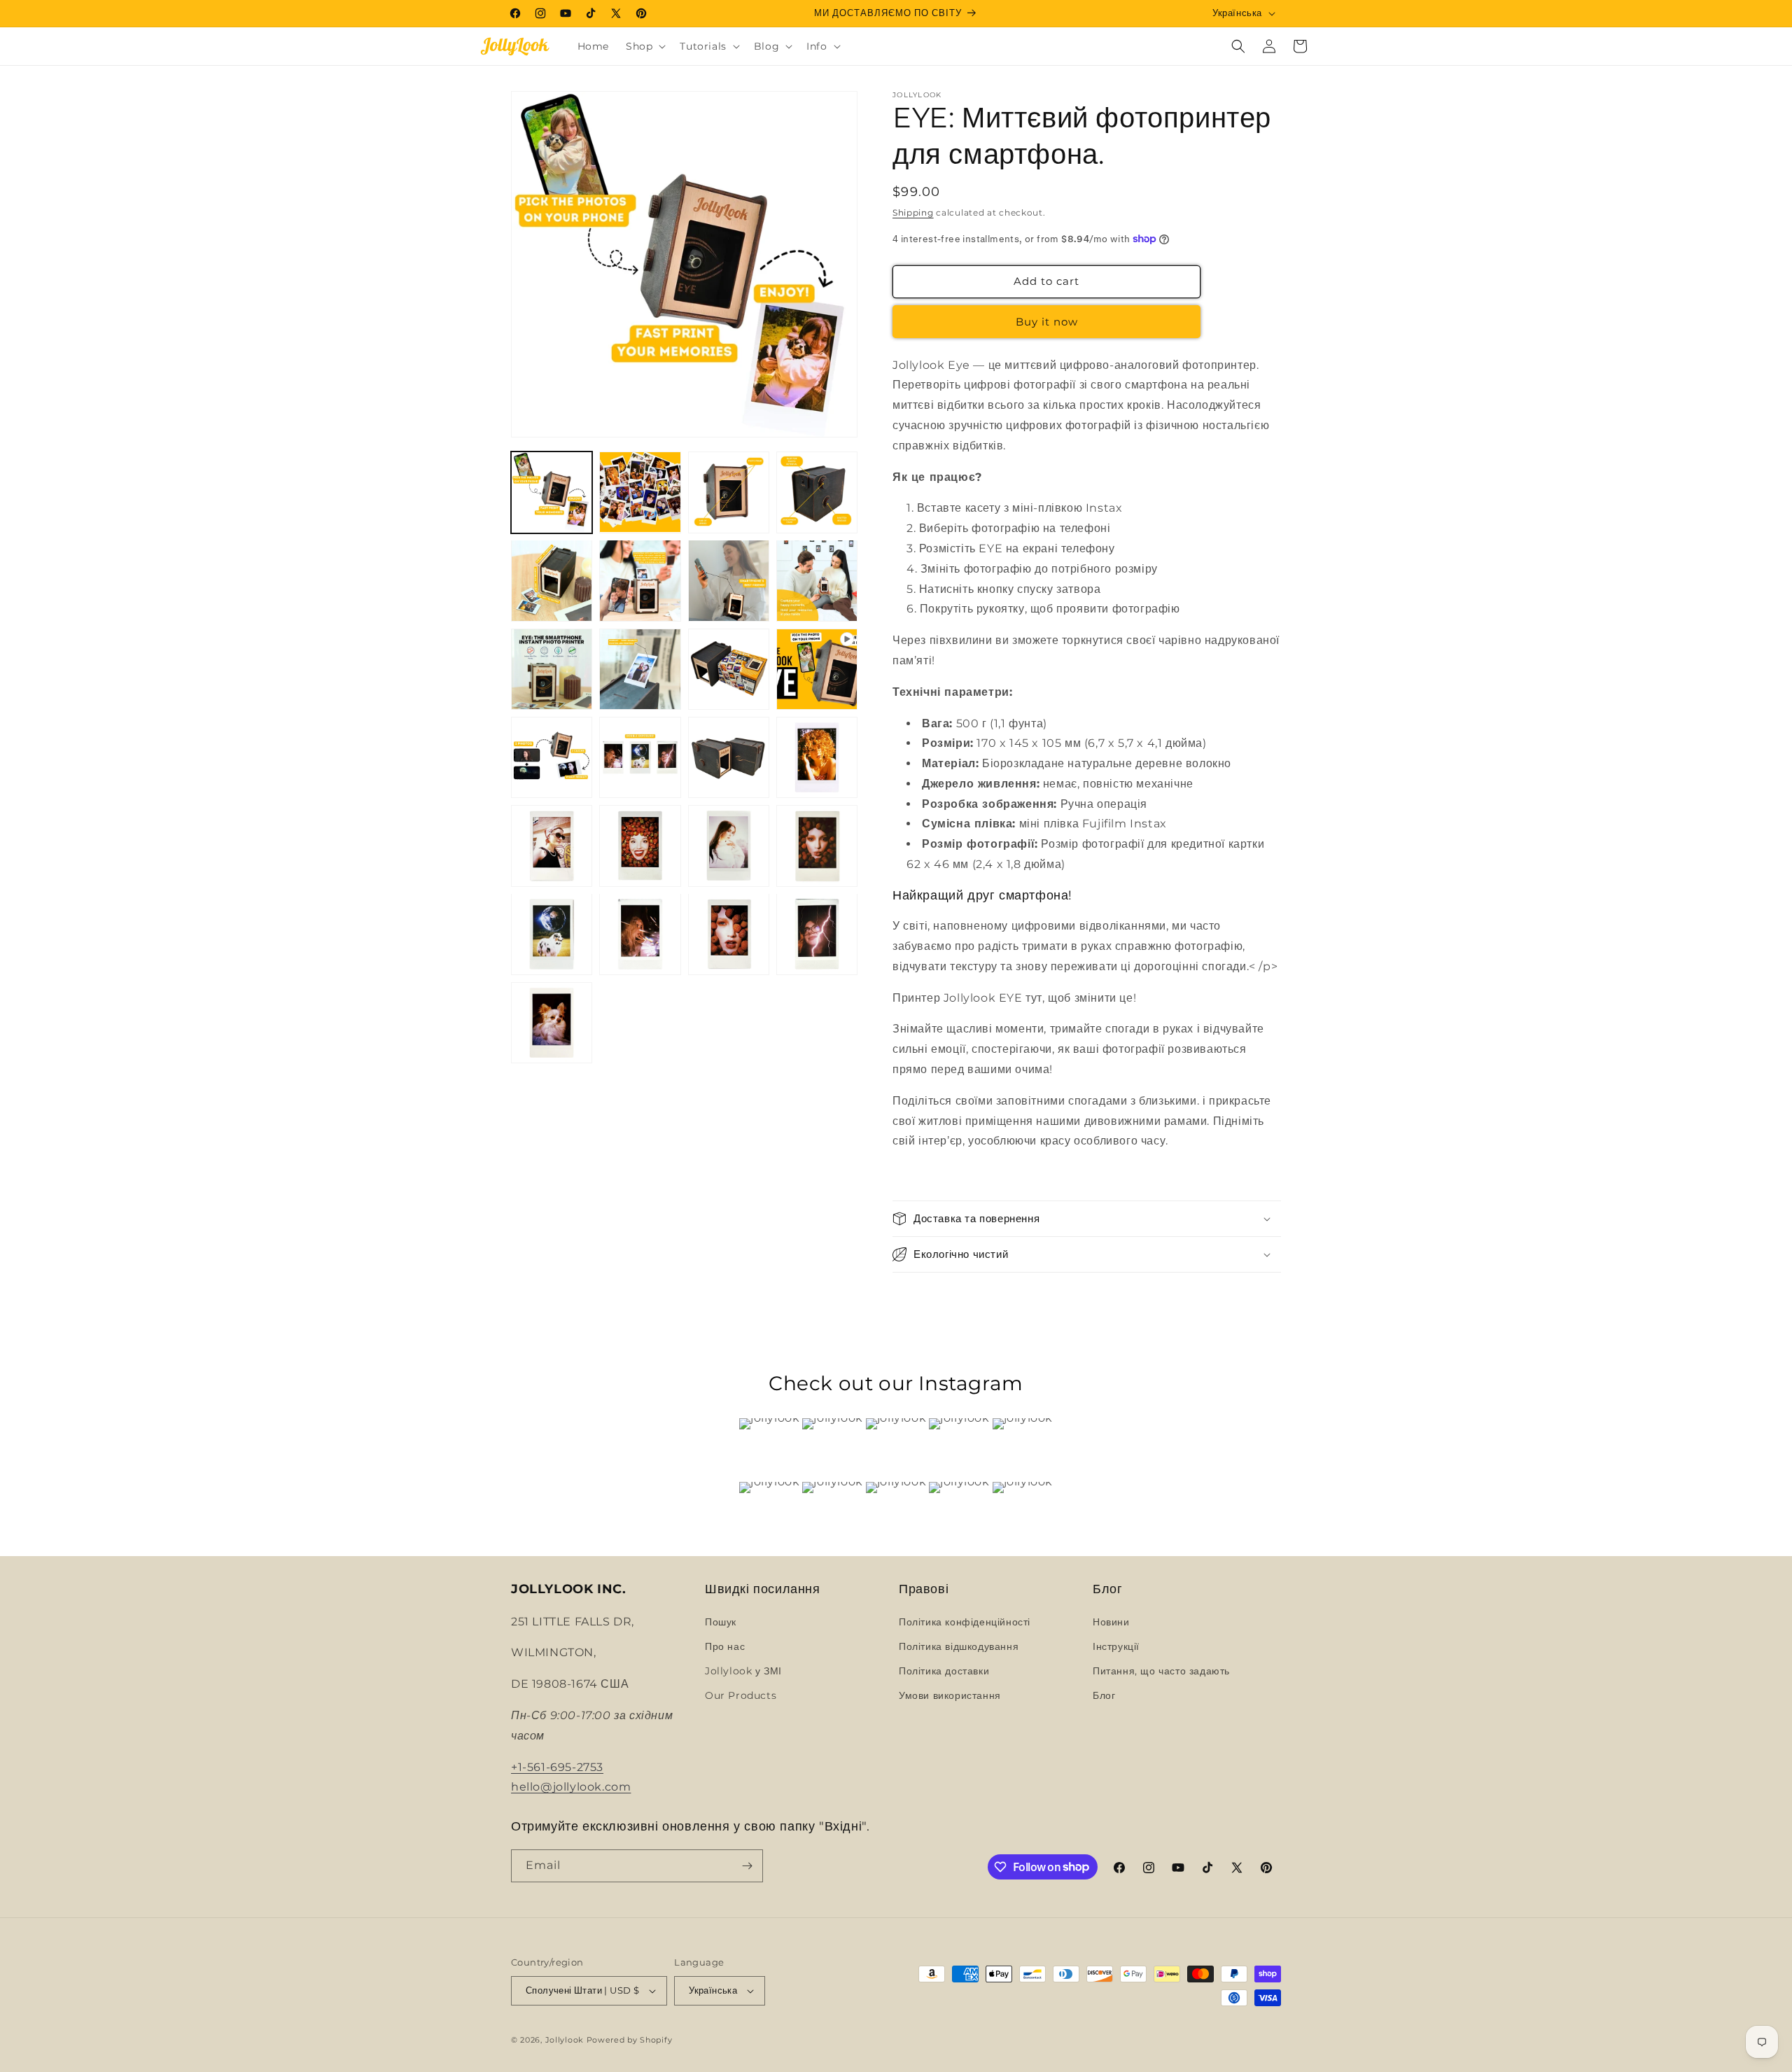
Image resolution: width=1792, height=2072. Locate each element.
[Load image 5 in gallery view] (552, 580)
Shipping (913, 212)
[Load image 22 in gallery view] (729, 934)
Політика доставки (944, 1671)
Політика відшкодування (959, 1646)
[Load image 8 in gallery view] (817, 580)
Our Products (741, 1695)
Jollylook (565, 2040)
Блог (1104, 1695)
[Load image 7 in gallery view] (729, 580)
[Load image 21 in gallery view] (640, 934)
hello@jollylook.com (571, 1787)
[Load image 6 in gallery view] (640, 580)
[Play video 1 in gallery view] (817, 669)
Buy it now (1047, 322)
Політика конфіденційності (965, 1622)
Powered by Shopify (630, 2040)
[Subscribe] (747, 1866)
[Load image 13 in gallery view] (640, 757)
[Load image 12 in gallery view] (552, 757)
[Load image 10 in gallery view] (640, 669)
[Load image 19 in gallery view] (817, 846)
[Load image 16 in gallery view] (552, 846)
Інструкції (1116, 1646)
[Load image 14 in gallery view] (729, 757)
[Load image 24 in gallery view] (552, 1023)
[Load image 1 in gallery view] (552, 492)
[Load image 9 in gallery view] (552, 669)
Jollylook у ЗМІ (743, 1671)
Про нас (725, 1646)
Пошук (721, 1622)
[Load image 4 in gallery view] (817, 492)
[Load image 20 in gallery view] (552, 934)
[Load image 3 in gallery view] (729, 492)
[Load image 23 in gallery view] (817, 934)
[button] (644, 46)
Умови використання (950, 1695)
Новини (1111, 1622)
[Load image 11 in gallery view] (729, 669)
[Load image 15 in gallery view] (817, 757)
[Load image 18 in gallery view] (729, 846)
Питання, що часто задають (1161, 1671)
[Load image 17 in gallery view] (640, 846)
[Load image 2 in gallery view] (640, 492)
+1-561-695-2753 (557, 1767)
